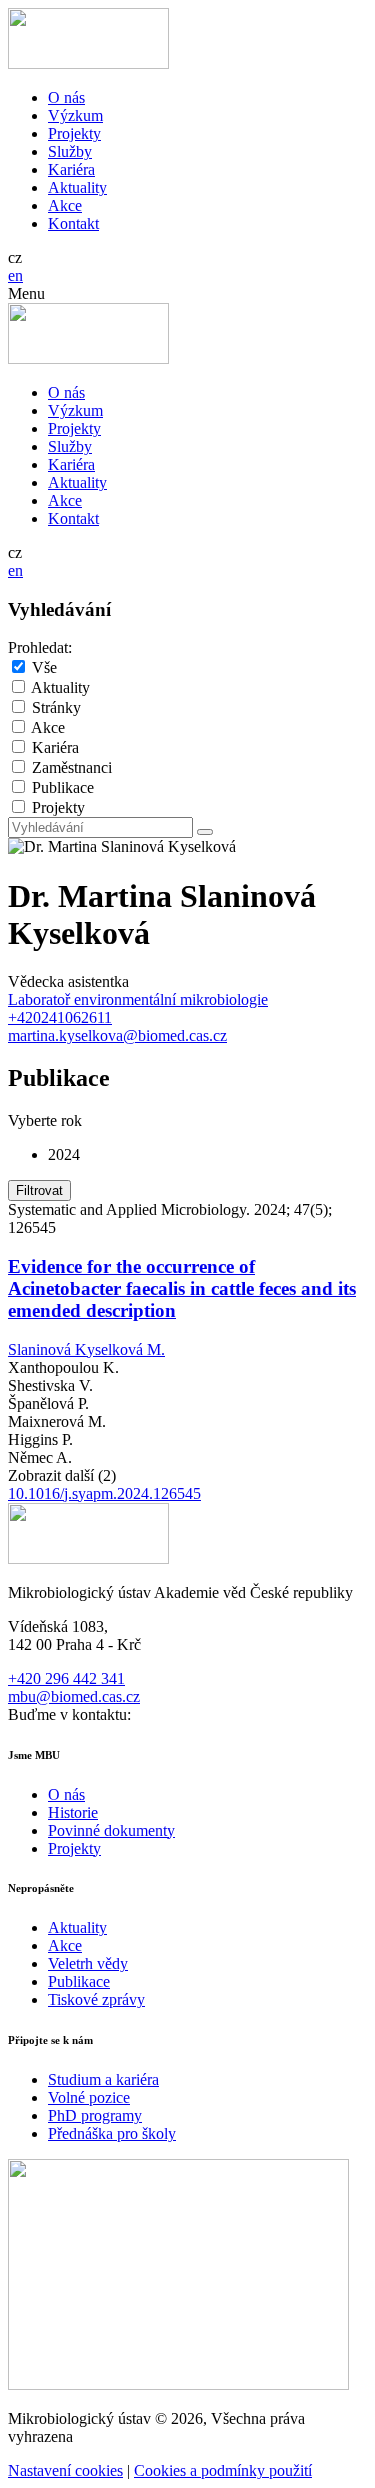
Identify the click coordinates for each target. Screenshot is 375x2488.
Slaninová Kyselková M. (86, 1349)
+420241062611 (60, 1017)
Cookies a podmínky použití (223, 2470)
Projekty (74, 133)
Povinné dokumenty (111, 1830)
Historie (73, 1812)
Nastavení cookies (65, 2470)
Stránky (56, 707)
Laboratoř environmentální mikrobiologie (138, 999)
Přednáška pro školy (112, 2133)
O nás (66, 97)
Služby (70, 151)
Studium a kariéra (103, 2079)
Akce (65, 205)
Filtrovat (39, 1190)
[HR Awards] (178, 2384)
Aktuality (77, 187)
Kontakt (73, 223)
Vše (44, 667)
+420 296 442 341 (66, 1678)
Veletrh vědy (88, 1963)
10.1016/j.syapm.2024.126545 (104, 1493)
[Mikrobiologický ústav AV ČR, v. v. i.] (88, 63)
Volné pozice (89, 2097)
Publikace (63, 787)
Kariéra (71, 169)
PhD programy (95, 2115)
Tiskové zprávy (96, 1999)
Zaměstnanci (72, 767)
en (15, 275)
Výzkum (75, 115)
